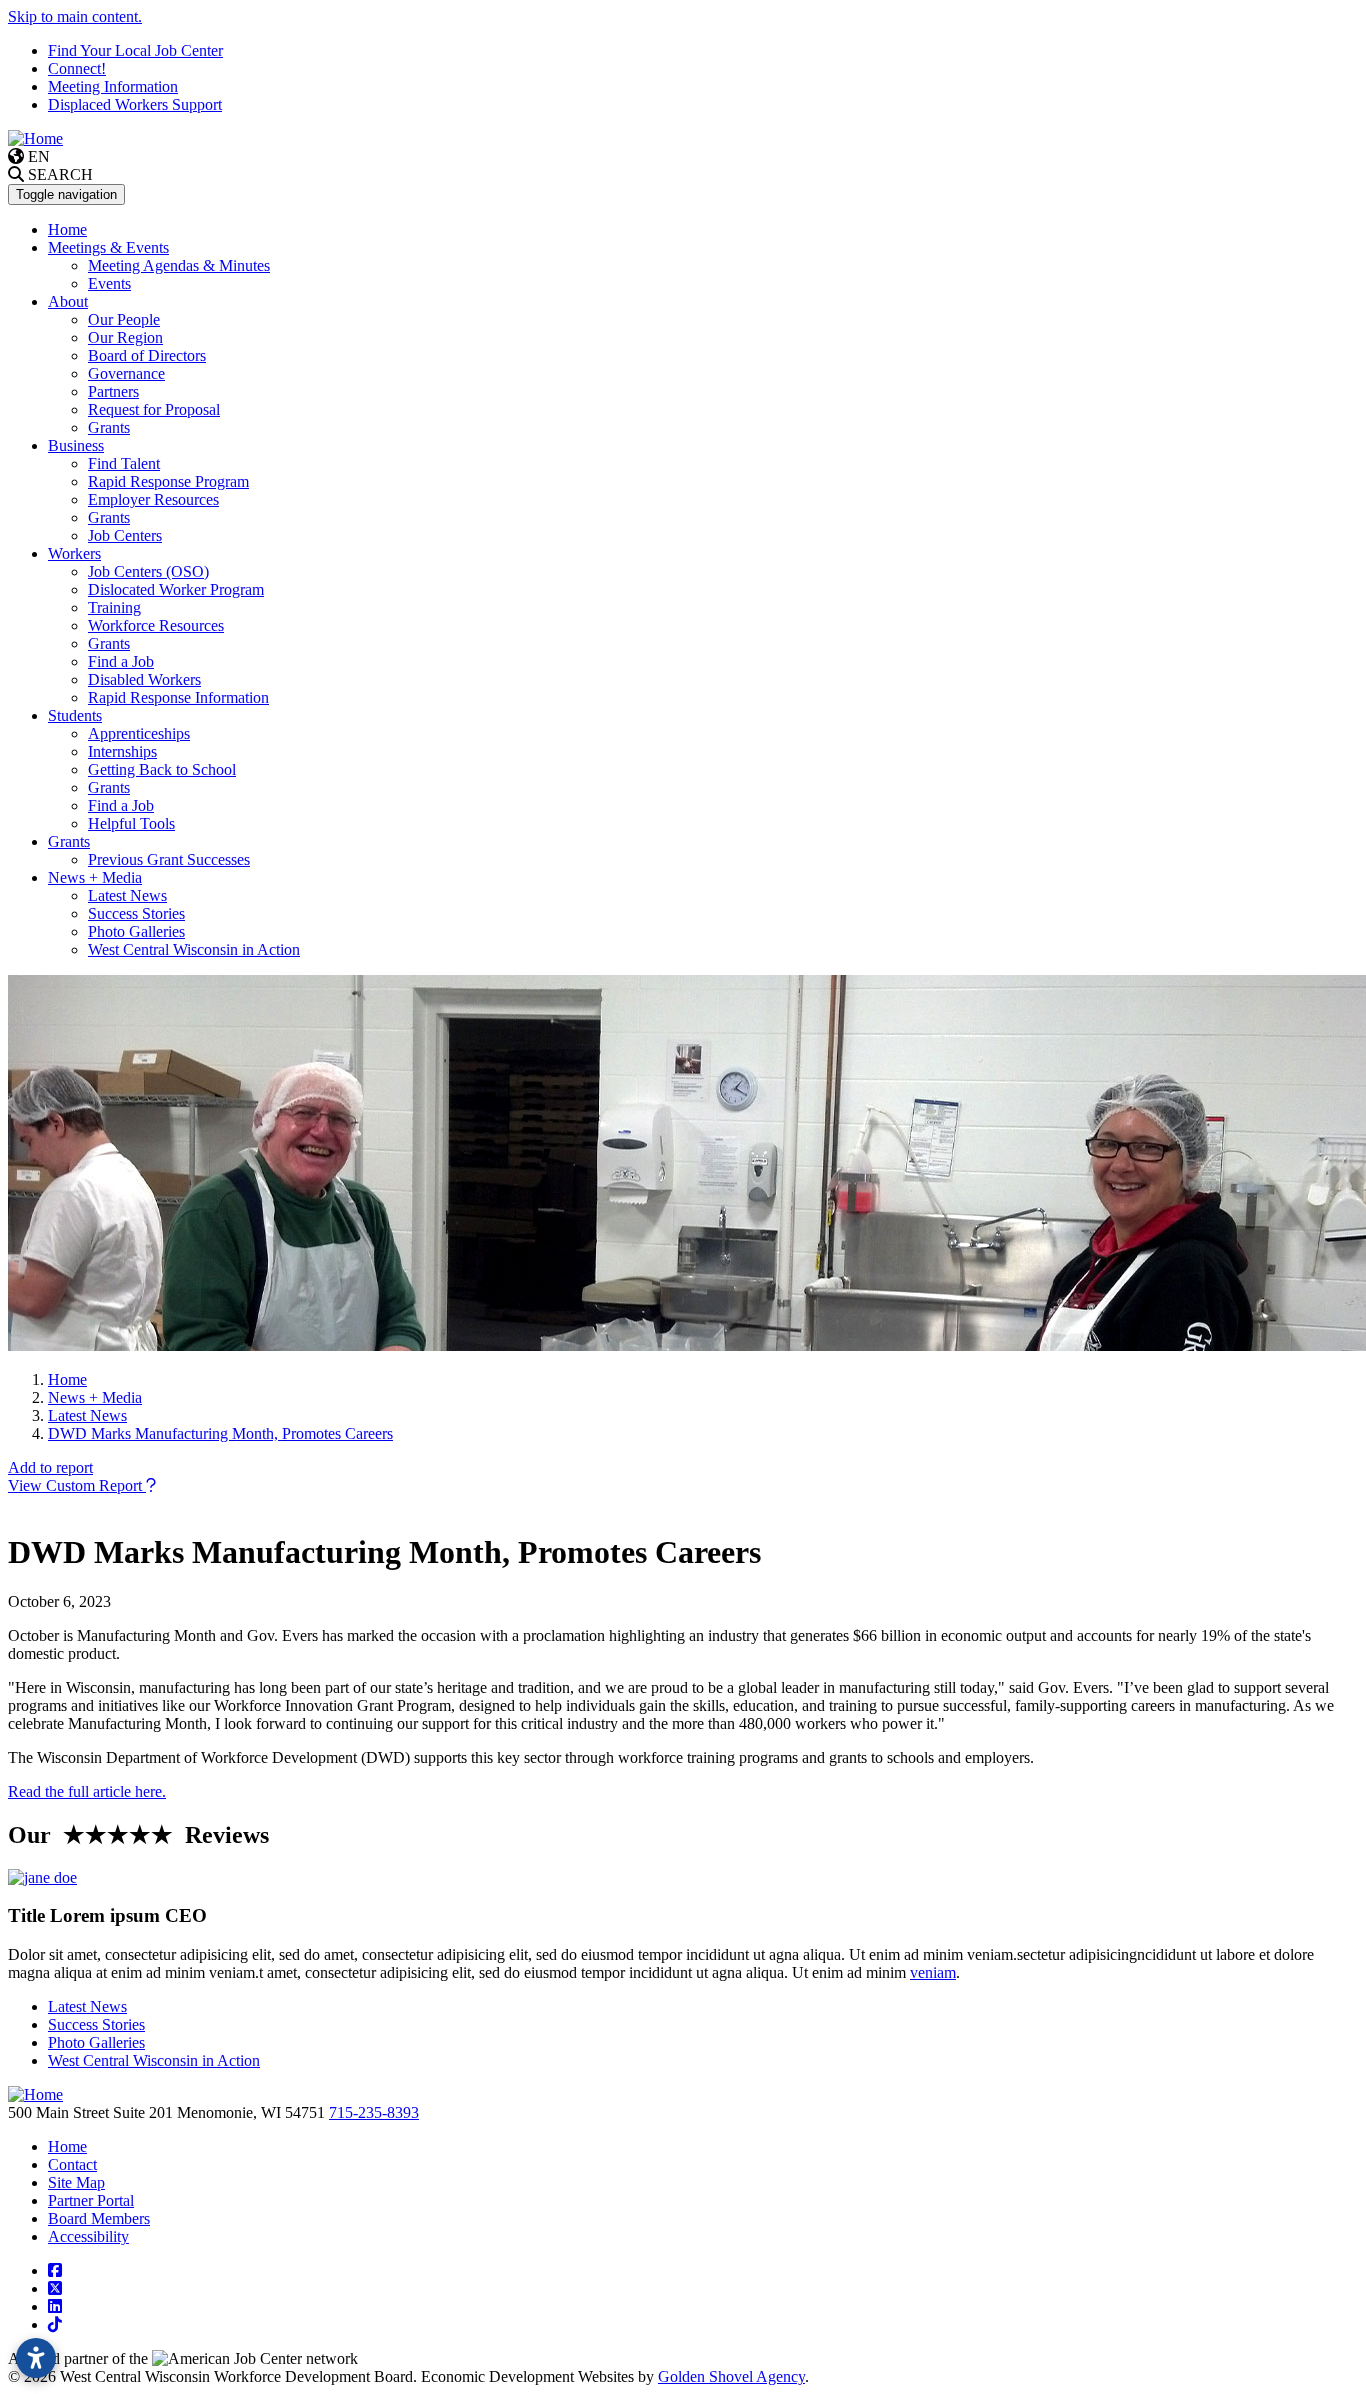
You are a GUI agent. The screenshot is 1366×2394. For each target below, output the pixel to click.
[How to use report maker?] (151, 1485)
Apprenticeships (139, 733)
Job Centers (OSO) (148, 571)
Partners (113, 391)
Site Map (76, 2182)
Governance (126, 373)
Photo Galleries (136, 931)
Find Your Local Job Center (135, 50)
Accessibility (88, 2236)
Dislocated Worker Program (176, 589)
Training (114, 607)
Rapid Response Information (178, 697)
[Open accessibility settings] (36, 2358)
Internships (122, 751)
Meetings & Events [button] (108, 247)
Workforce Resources (156, 625)
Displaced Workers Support (135, 104)
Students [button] (75, 715)
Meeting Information (113, 86)
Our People (124, 319)
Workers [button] (74, 553)
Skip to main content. (75, 16)
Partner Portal (91, 2200)
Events (109, 283)
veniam (933, 1972)
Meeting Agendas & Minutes (179, 265)
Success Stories (136, 913)
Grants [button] (69, 841)
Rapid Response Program (168, 481)
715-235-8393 (374, 2112)
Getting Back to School (162, 769)
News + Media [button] (95, 877)
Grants (109, 427)
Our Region (125, 337)
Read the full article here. (87, 1791)
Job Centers (125, 535)
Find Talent (124, 463)
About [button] (68, 301)
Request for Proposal (154, 409)
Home (67, 229)
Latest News (127, 895)
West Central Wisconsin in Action (194, 949)
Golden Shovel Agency (731, 2376)
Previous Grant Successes (169, 859)
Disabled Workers (144, 679)
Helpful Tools (131, 823)
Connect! (77, 68)
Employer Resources (153, 499)
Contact (72, 2164)
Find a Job (121, 661)
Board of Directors (147, 355)
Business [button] (76, 445)
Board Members (99, 2218)
